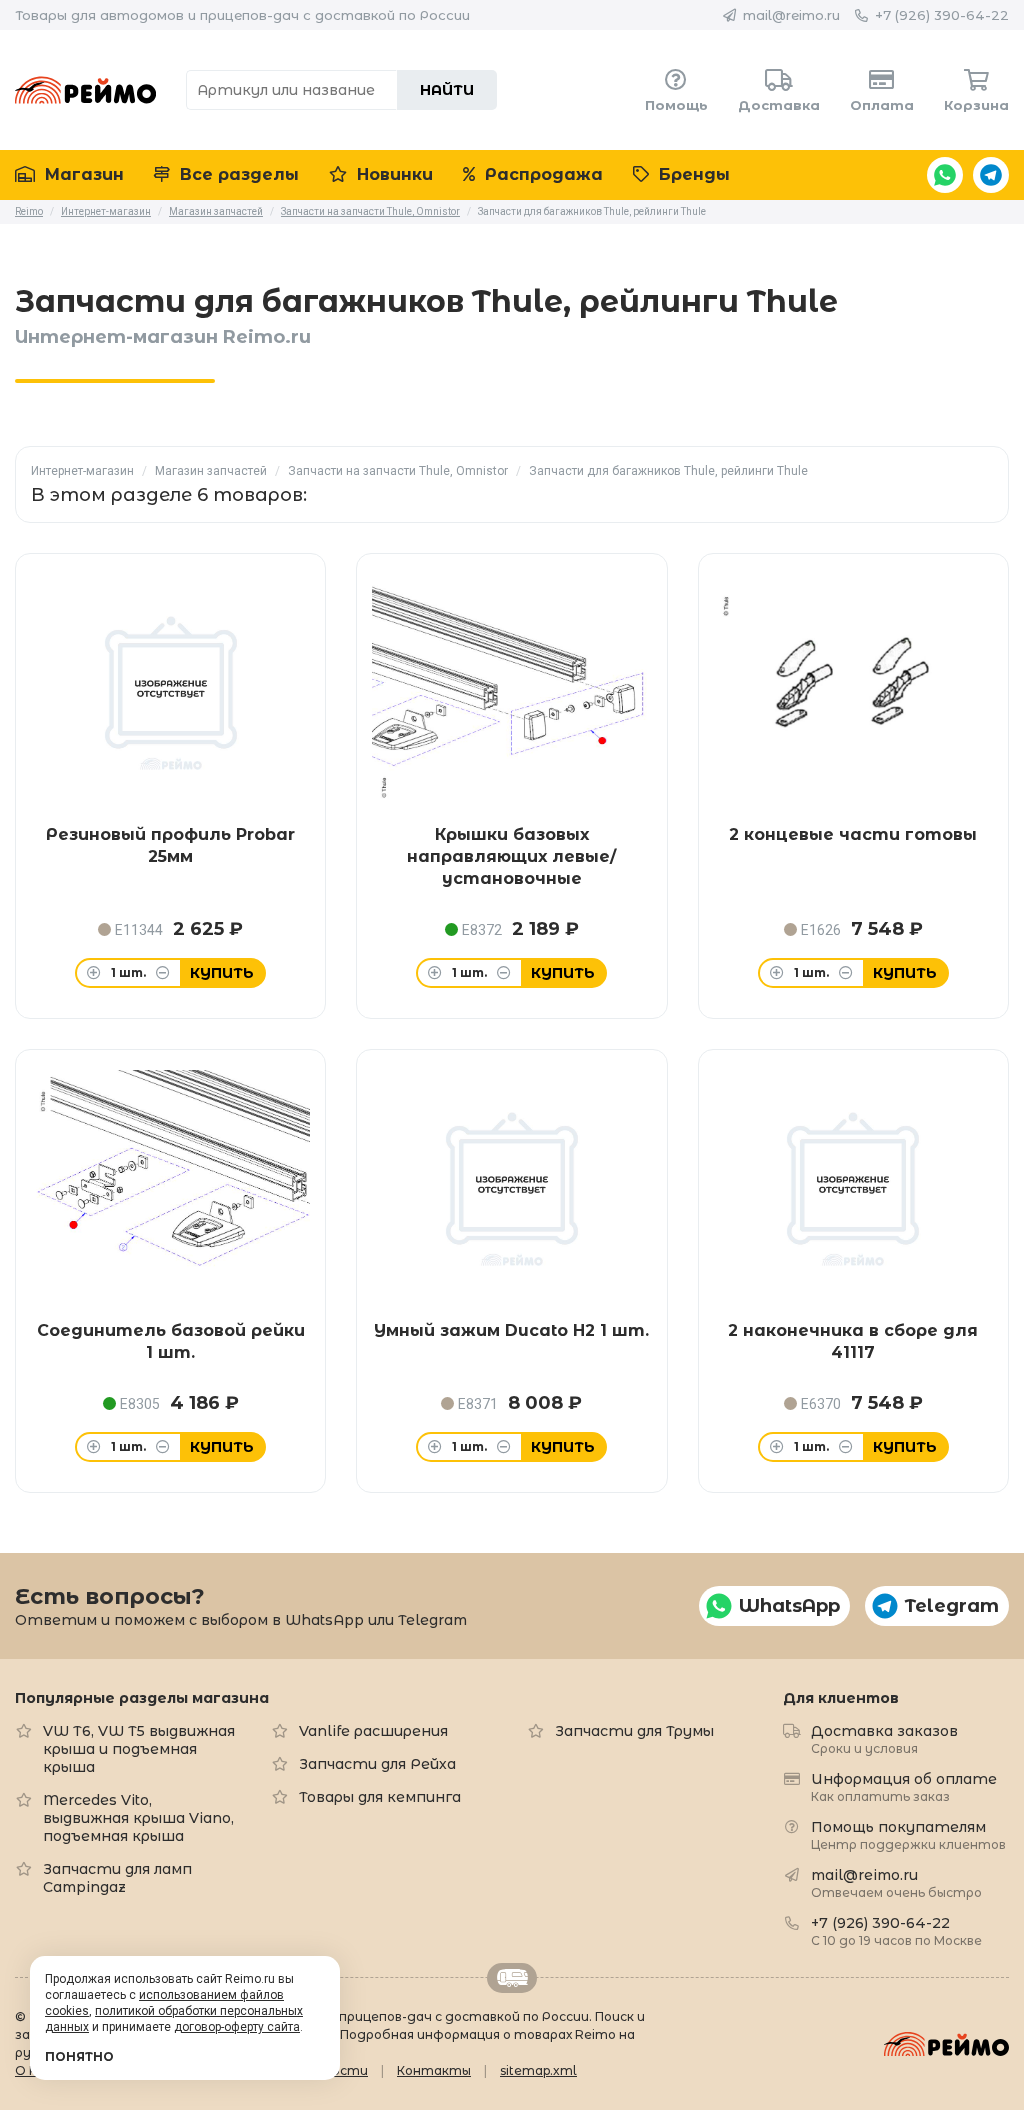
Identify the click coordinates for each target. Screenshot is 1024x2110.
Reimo (85, 90)
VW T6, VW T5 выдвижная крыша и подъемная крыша (139, 1749)
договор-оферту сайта (237, 2027)
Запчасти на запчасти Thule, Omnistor (398, 471)
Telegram (991, 175)
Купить (222, 973)
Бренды (692, 174)
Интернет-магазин (82, 471)
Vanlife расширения (373, 1731)
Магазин (82, 174)
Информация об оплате (904, 1786)
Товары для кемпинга (380, 1797)
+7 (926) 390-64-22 (942, 15)
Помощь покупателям (908, 1834)
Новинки (392, 174)
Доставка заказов (884, 1738)
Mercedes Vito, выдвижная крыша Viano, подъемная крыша (138, 1818)
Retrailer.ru (512, 1978)
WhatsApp (945, 175)
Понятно (79, 2056)
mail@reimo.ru (791, 15)
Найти (447, 90)
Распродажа (541, 174)
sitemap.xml (538, 2070)
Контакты (434, 2070)
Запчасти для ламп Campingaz (117, 1878)
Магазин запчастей (211, 471)
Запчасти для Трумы (634, 1731)
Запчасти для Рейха (377, 1764)
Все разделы (237, 174)
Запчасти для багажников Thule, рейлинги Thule (668, 471)
